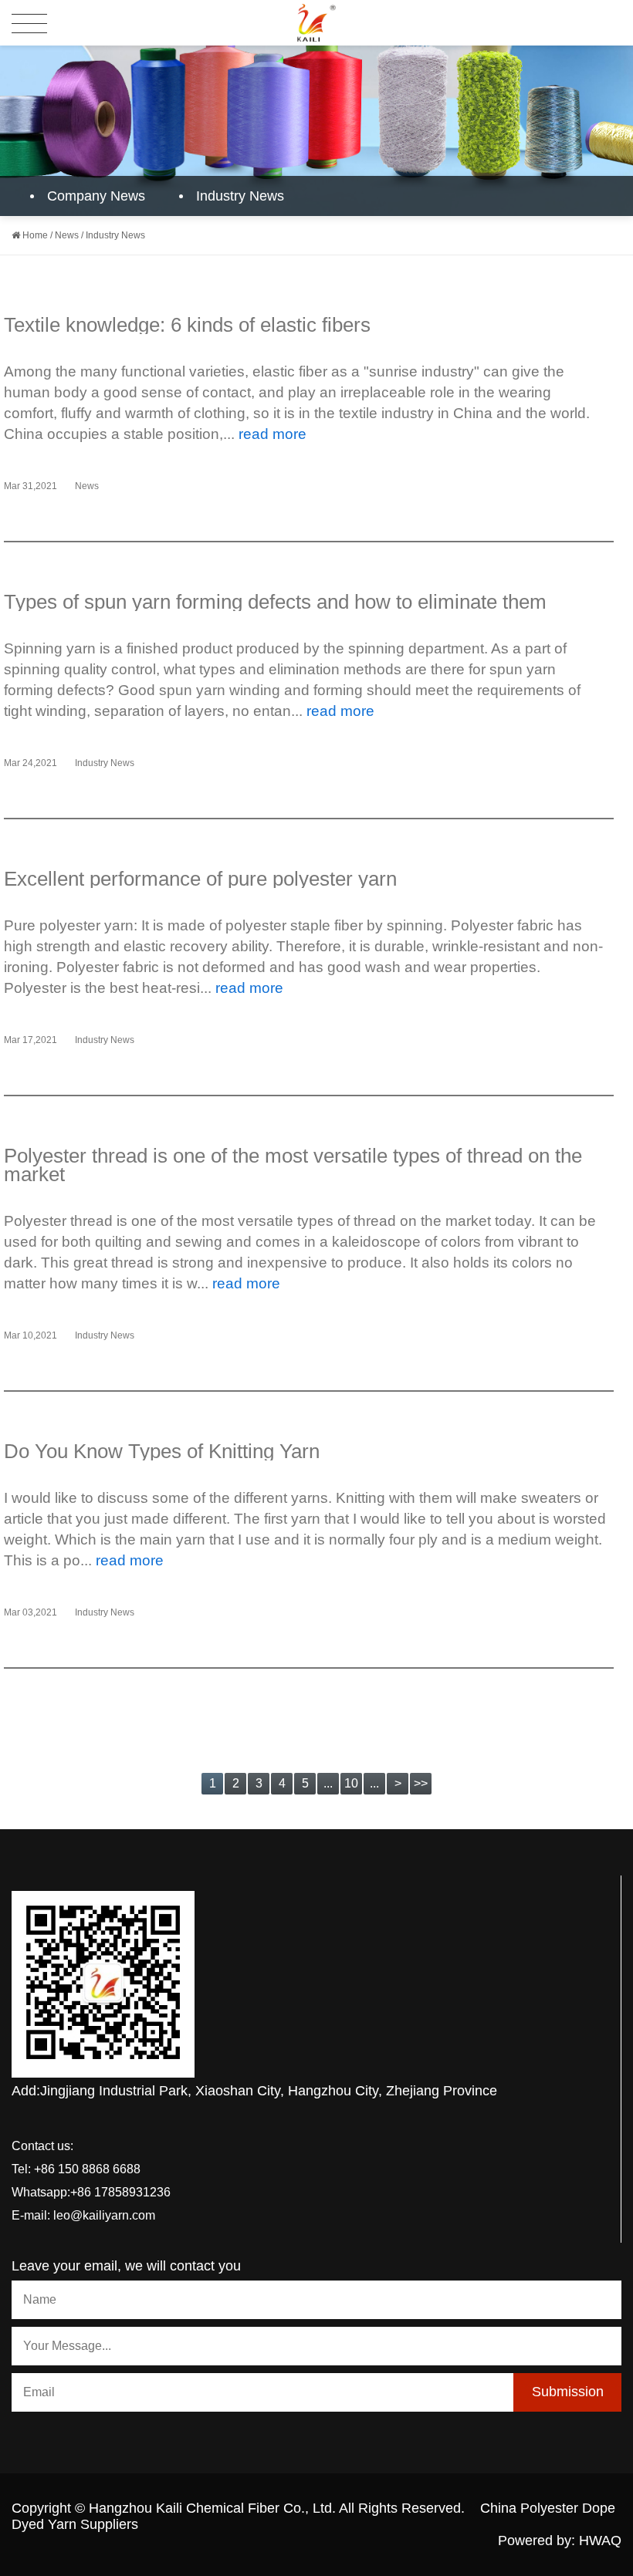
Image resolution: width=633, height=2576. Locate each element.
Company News (96, 196)
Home (35, 235)
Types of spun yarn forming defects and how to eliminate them (275, 602)
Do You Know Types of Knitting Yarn (162, 1451)
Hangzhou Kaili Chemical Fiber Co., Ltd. (212, 2508)
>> (421, 1783)
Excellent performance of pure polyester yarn (200, 879)
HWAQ (600, 2541)
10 (351, 1783)
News (67, 235)
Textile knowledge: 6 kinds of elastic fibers (187, 325)
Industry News (240, 196)
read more (272, 434)
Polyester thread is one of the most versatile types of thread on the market (293, 1165)
